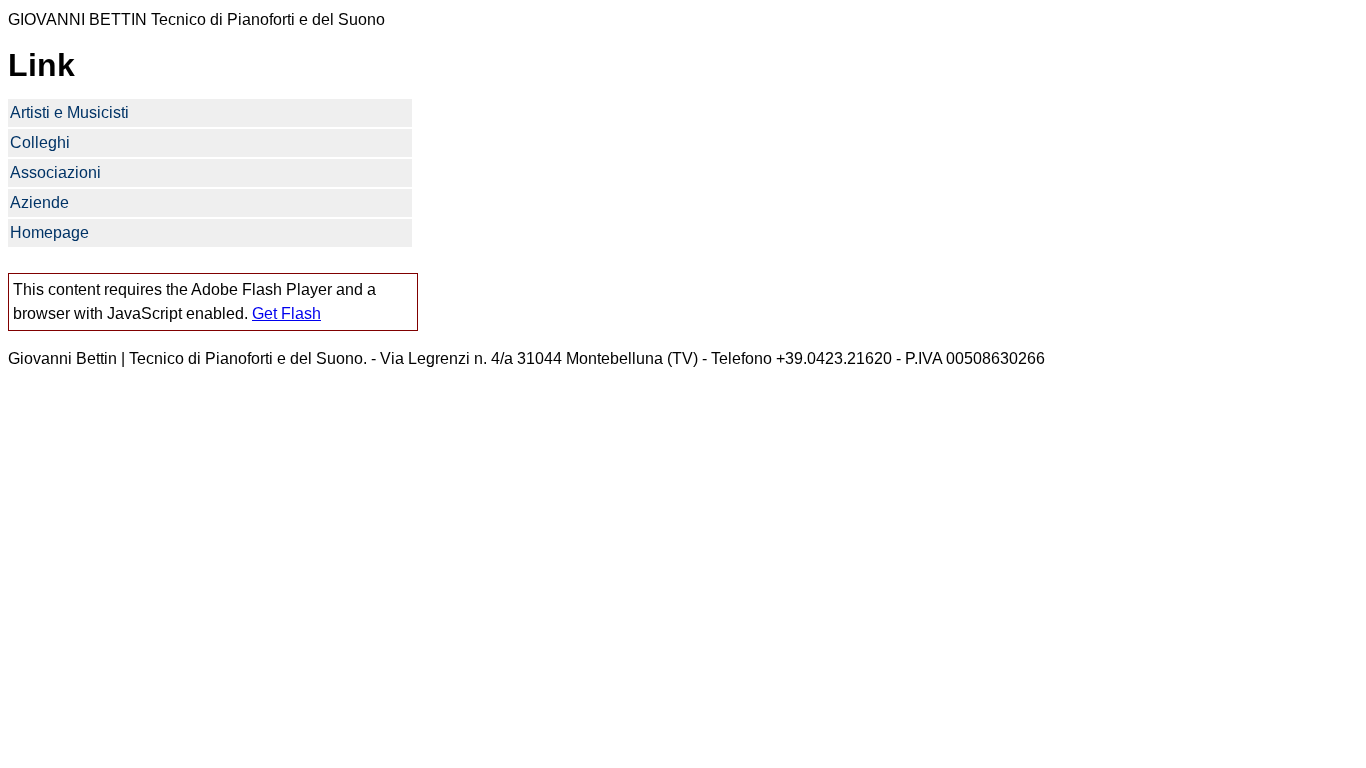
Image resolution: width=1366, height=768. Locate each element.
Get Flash (286, 313)
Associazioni (55, 172)
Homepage (49, 232)
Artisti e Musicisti (69, 112)
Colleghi (40, 142)
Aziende (39, 202)
